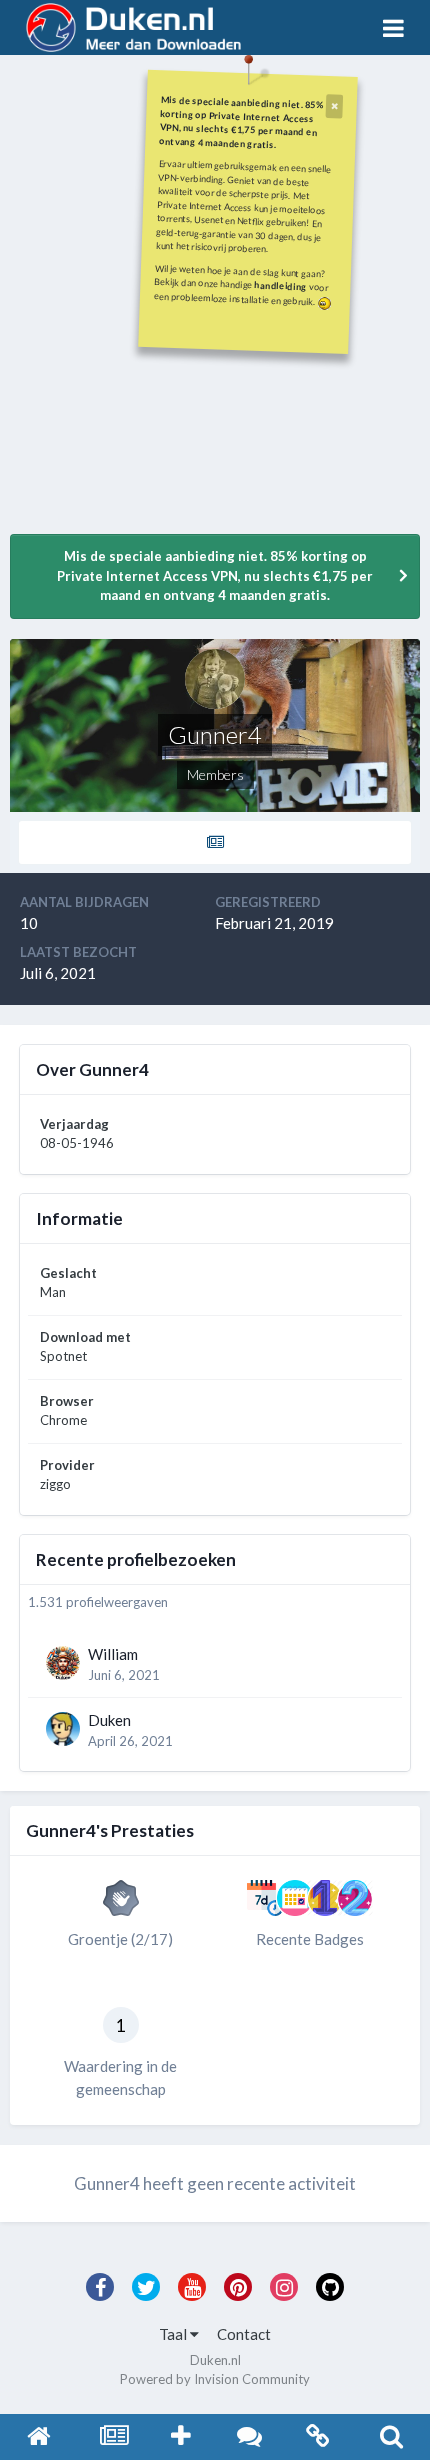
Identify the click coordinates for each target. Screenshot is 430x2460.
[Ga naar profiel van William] (63, 1663)
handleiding (280, 285)
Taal (174, 2334)
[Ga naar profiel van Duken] (63, 1729)
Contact (244, 2334)
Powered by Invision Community (215, 2379)
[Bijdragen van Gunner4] (215, 842)
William (113, 1654)
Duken (109, 1720)
